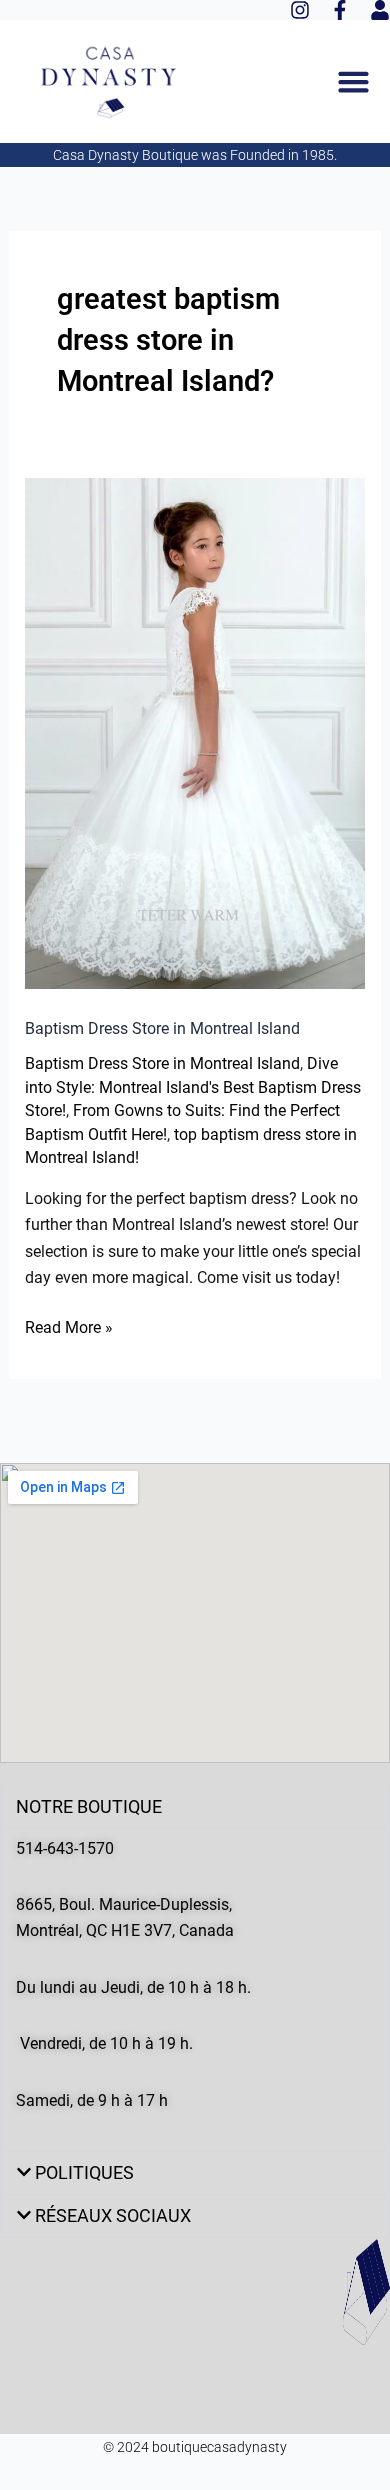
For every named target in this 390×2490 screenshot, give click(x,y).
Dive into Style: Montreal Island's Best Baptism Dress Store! (193, 1087)
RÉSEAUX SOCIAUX (113, 2215)
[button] (195, 1807)
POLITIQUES (84, 2172)
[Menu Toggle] (353, 81)
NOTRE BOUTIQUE (89, 1806)
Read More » (69, 1326)
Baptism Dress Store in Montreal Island (162, 1029)
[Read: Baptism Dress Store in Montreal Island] (195, 732)
